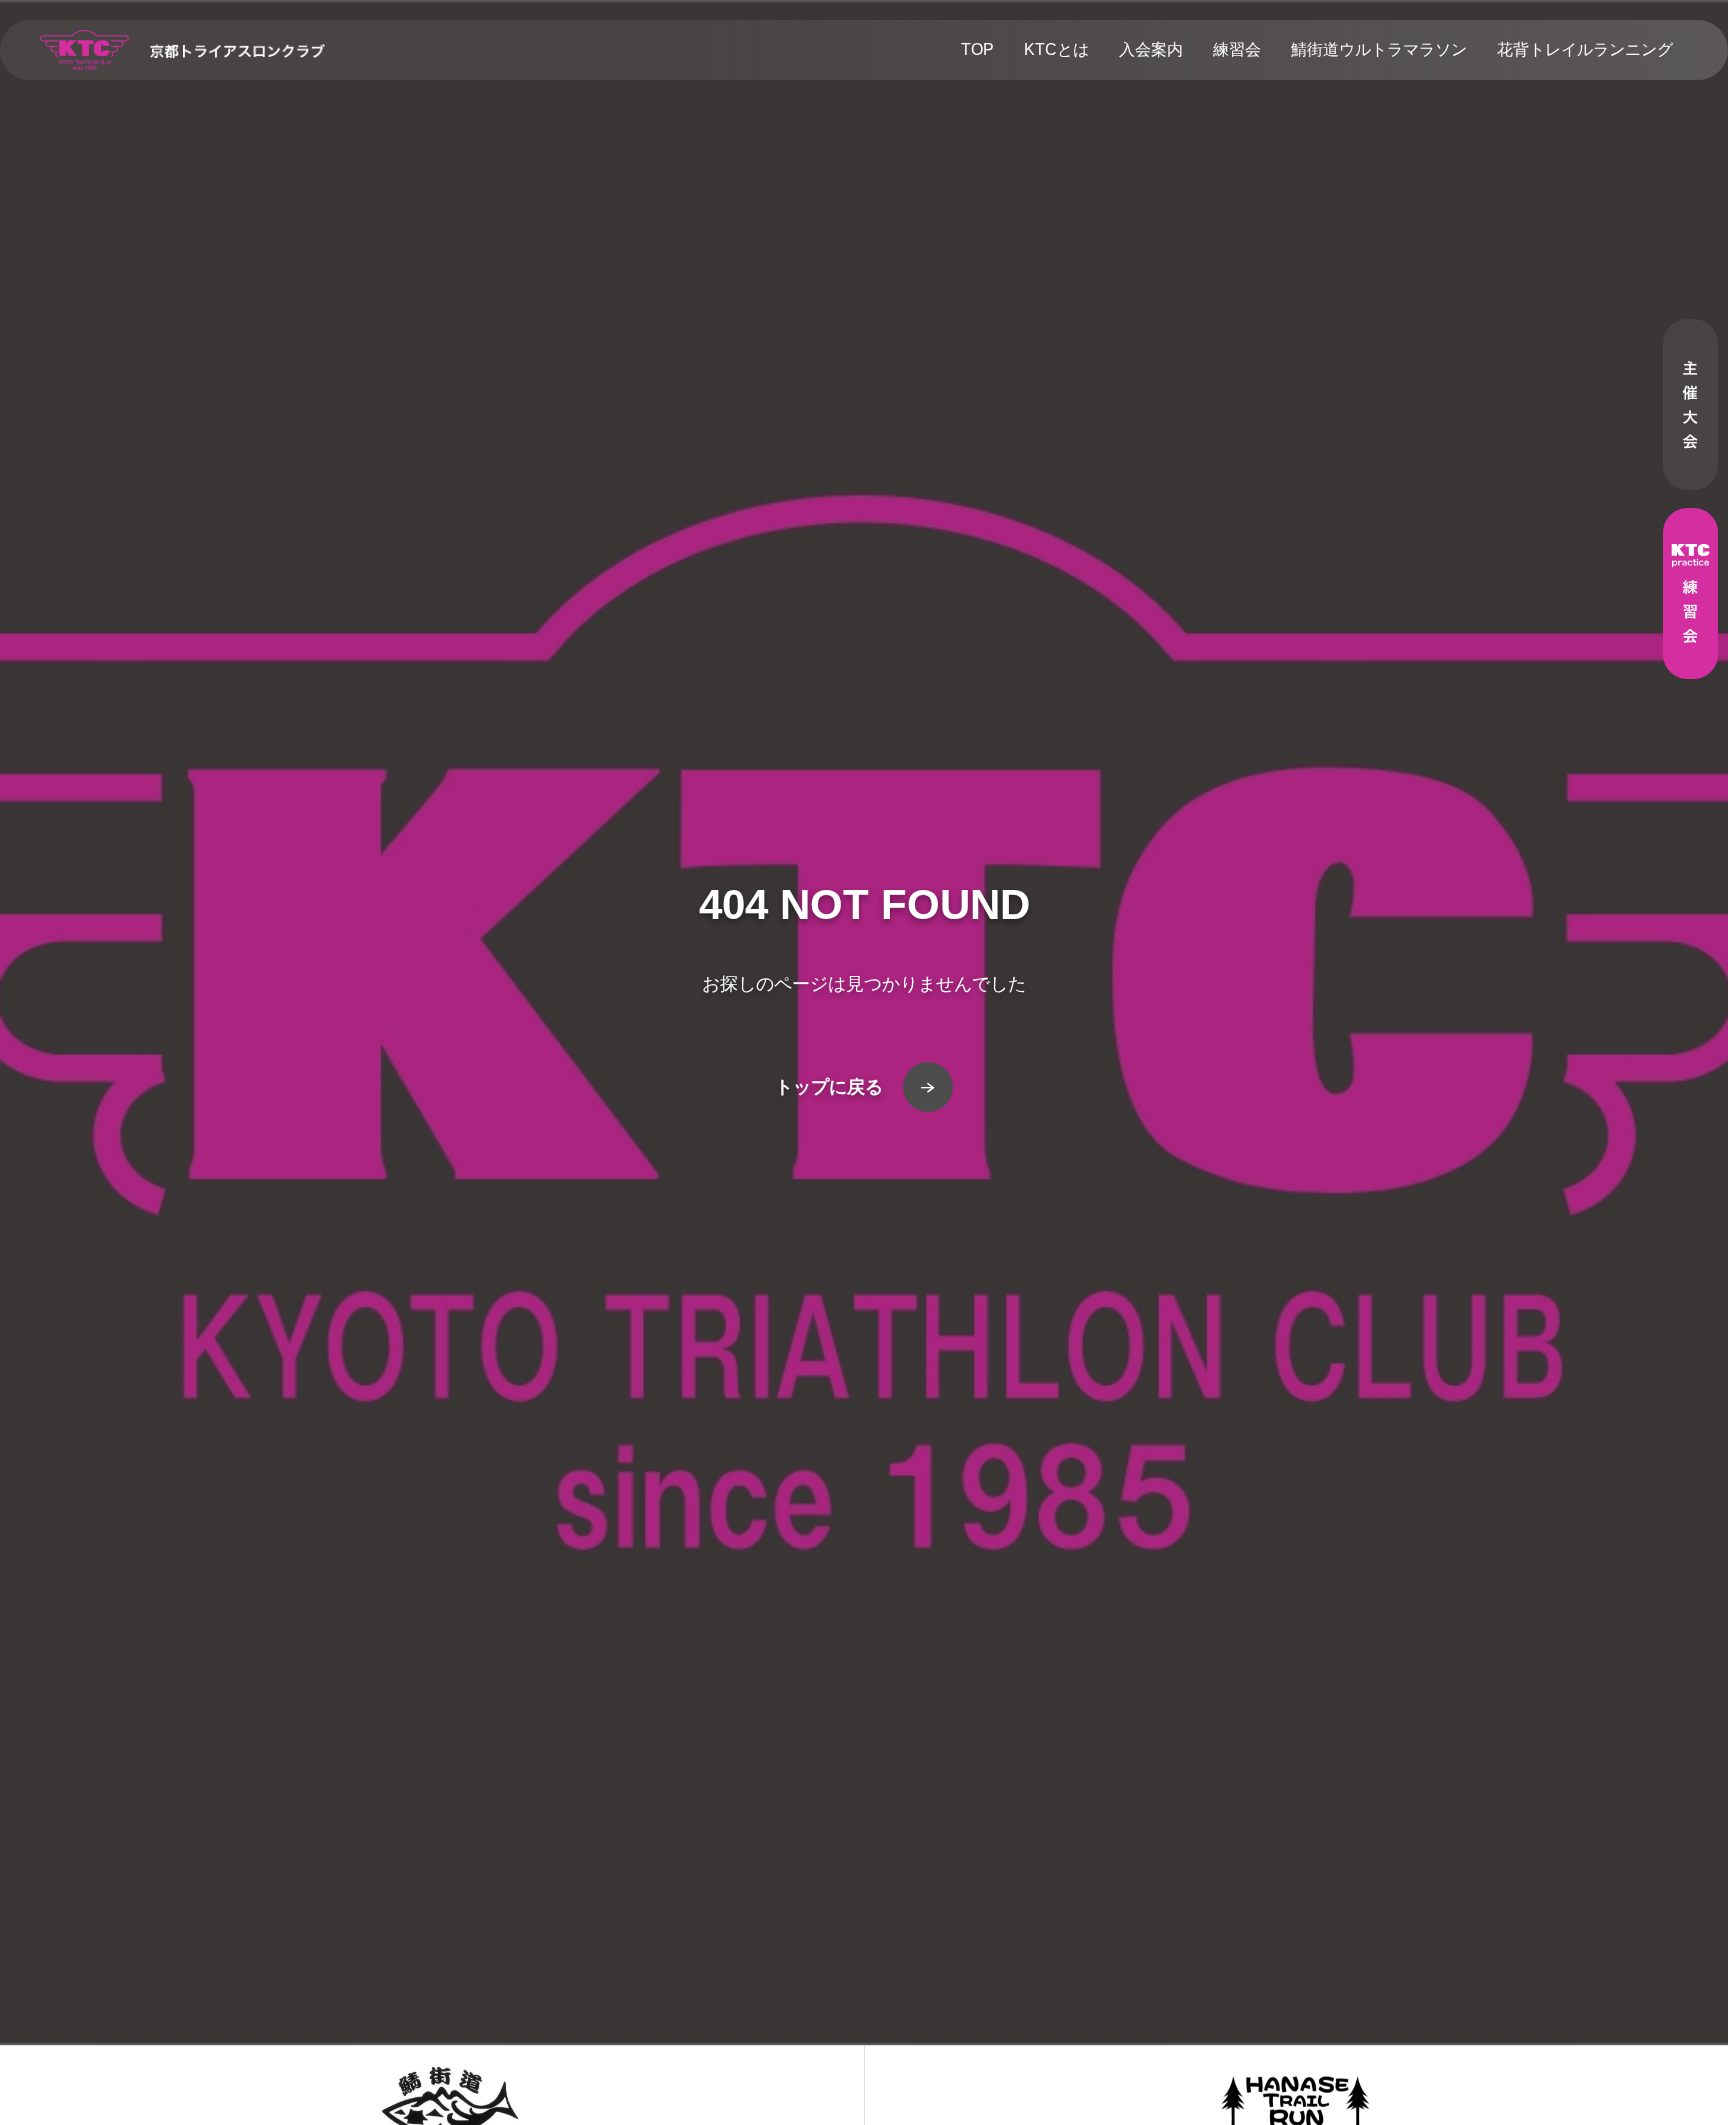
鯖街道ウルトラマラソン (1379, 49)
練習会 (1237, 49)
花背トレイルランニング (1585, 49)
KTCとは (1056, 49)
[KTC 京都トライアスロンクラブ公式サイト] (182, 50)
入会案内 (1151, 49)
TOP (977, 49)
